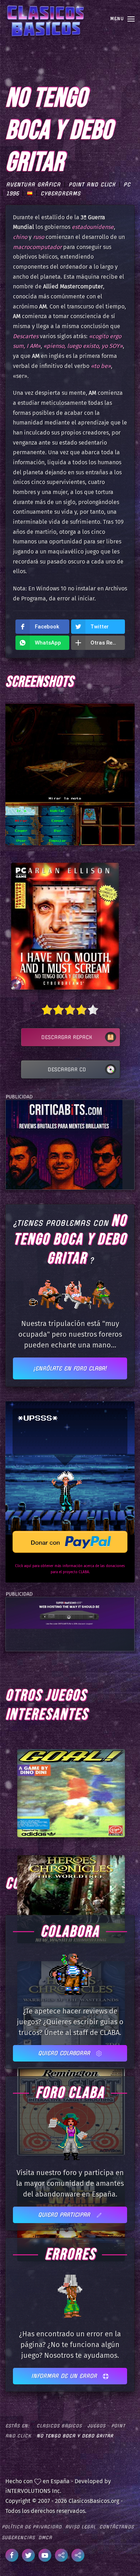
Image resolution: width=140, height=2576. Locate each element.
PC (127, 185)
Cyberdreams (61, 193)
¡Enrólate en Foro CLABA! (70, 1368)
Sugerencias (18, 2537)
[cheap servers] (70, 1612)
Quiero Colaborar (65, 2053)
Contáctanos (117, 2527)
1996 (13, 193)
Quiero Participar (65, 2215)
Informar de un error (65, 2376)
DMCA (45, 2537)
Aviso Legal (81, 2527)
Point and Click (92, 185)
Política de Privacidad (32, 2527)
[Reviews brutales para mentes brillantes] (64, 1144)
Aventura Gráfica (33, 185)
